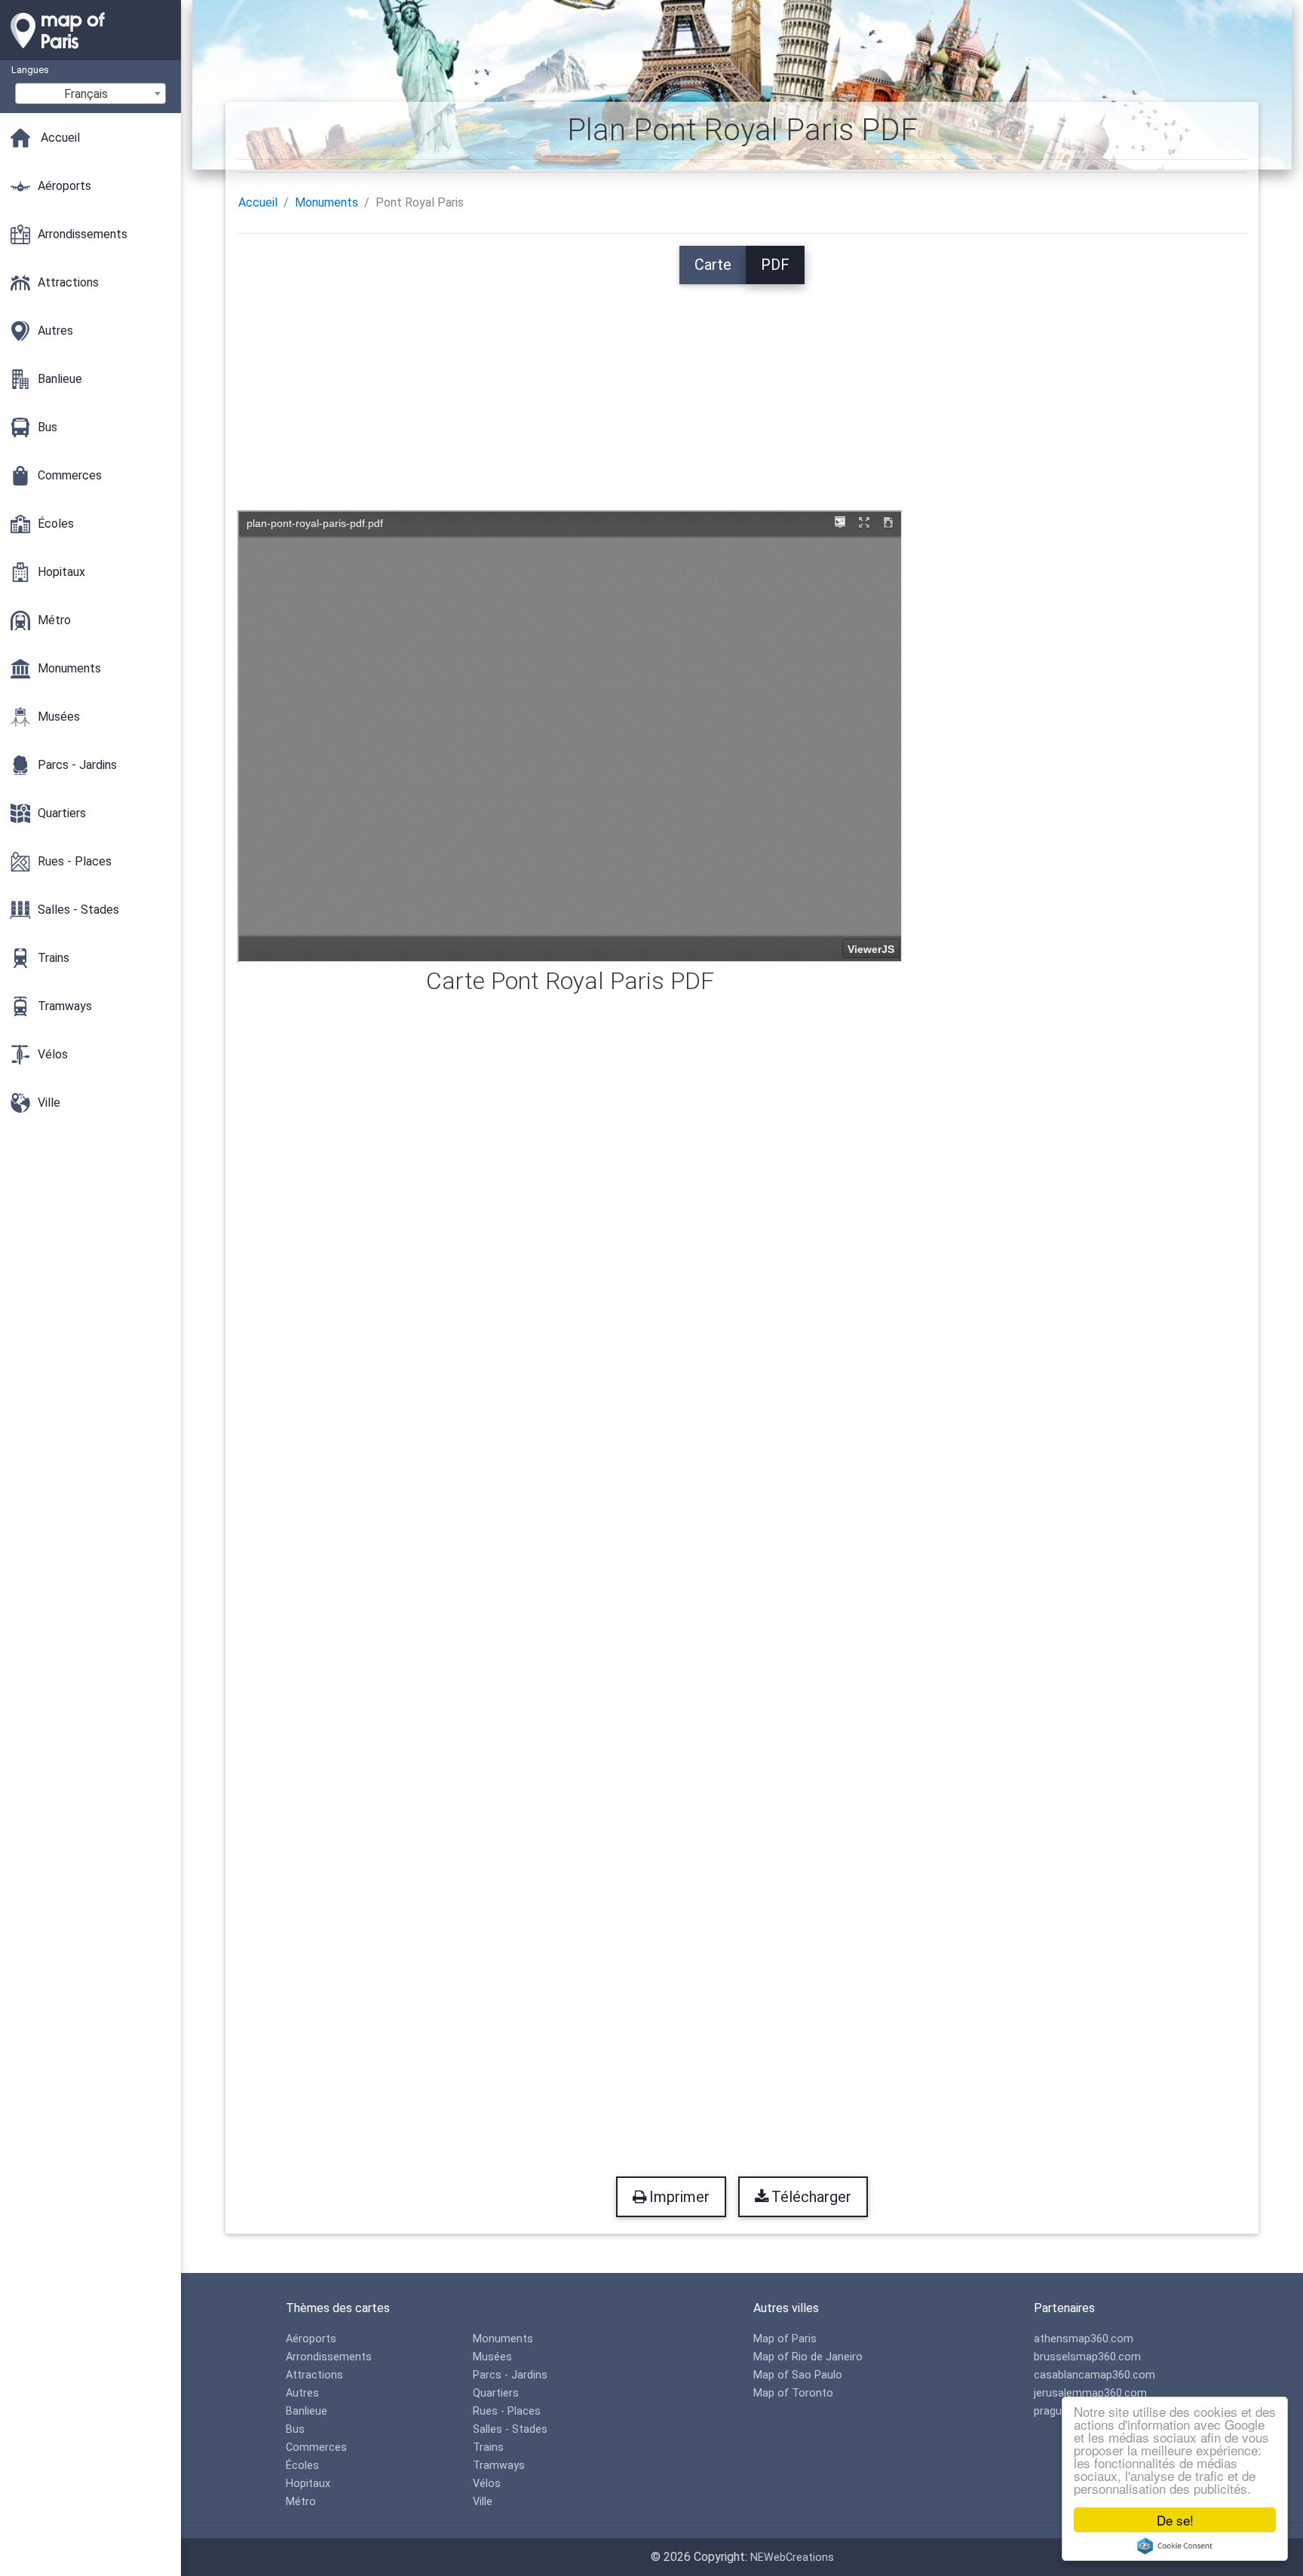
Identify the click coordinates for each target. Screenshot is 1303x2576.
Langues (30, 70)
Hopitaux (308, 2484)
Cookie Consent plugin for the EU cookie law (1175, 2546)
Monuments (327, 202)
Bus (295, 2429)
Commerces (316, 2447)
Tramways (499, 2466)
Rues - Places (507, 2411)
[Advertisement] (742, 390)
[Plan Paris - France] (90, 53)
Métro (301, 2502)
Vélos (487, 2484)
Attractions (314, 2375)
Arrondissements (329, 2357)
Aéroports (311, 2339)
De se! (1175, 2520)
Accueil (258, 202)
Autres (302, 2393)
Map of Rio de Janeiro (808, 2357)
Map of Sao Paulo (798, 2375)
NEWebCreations (792, 2558)
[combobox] (90, 93)
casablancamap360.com (1095, 2375)
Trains (488, 2447)
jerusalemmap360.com (1090, 2393)
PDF (775, 265)
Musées (492, 2357)
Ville (483, 2502)
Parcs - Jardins (510, 2375)
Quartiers (496, 2393)
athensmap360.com (1084, 2339)
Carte (713, 265)
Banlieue (307, 2411)
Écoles (302, 2466)
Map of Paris (785, 2339)
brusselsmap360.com (1087, 2357)
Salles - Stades (510, 2429)
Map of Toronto (793, 2393)
